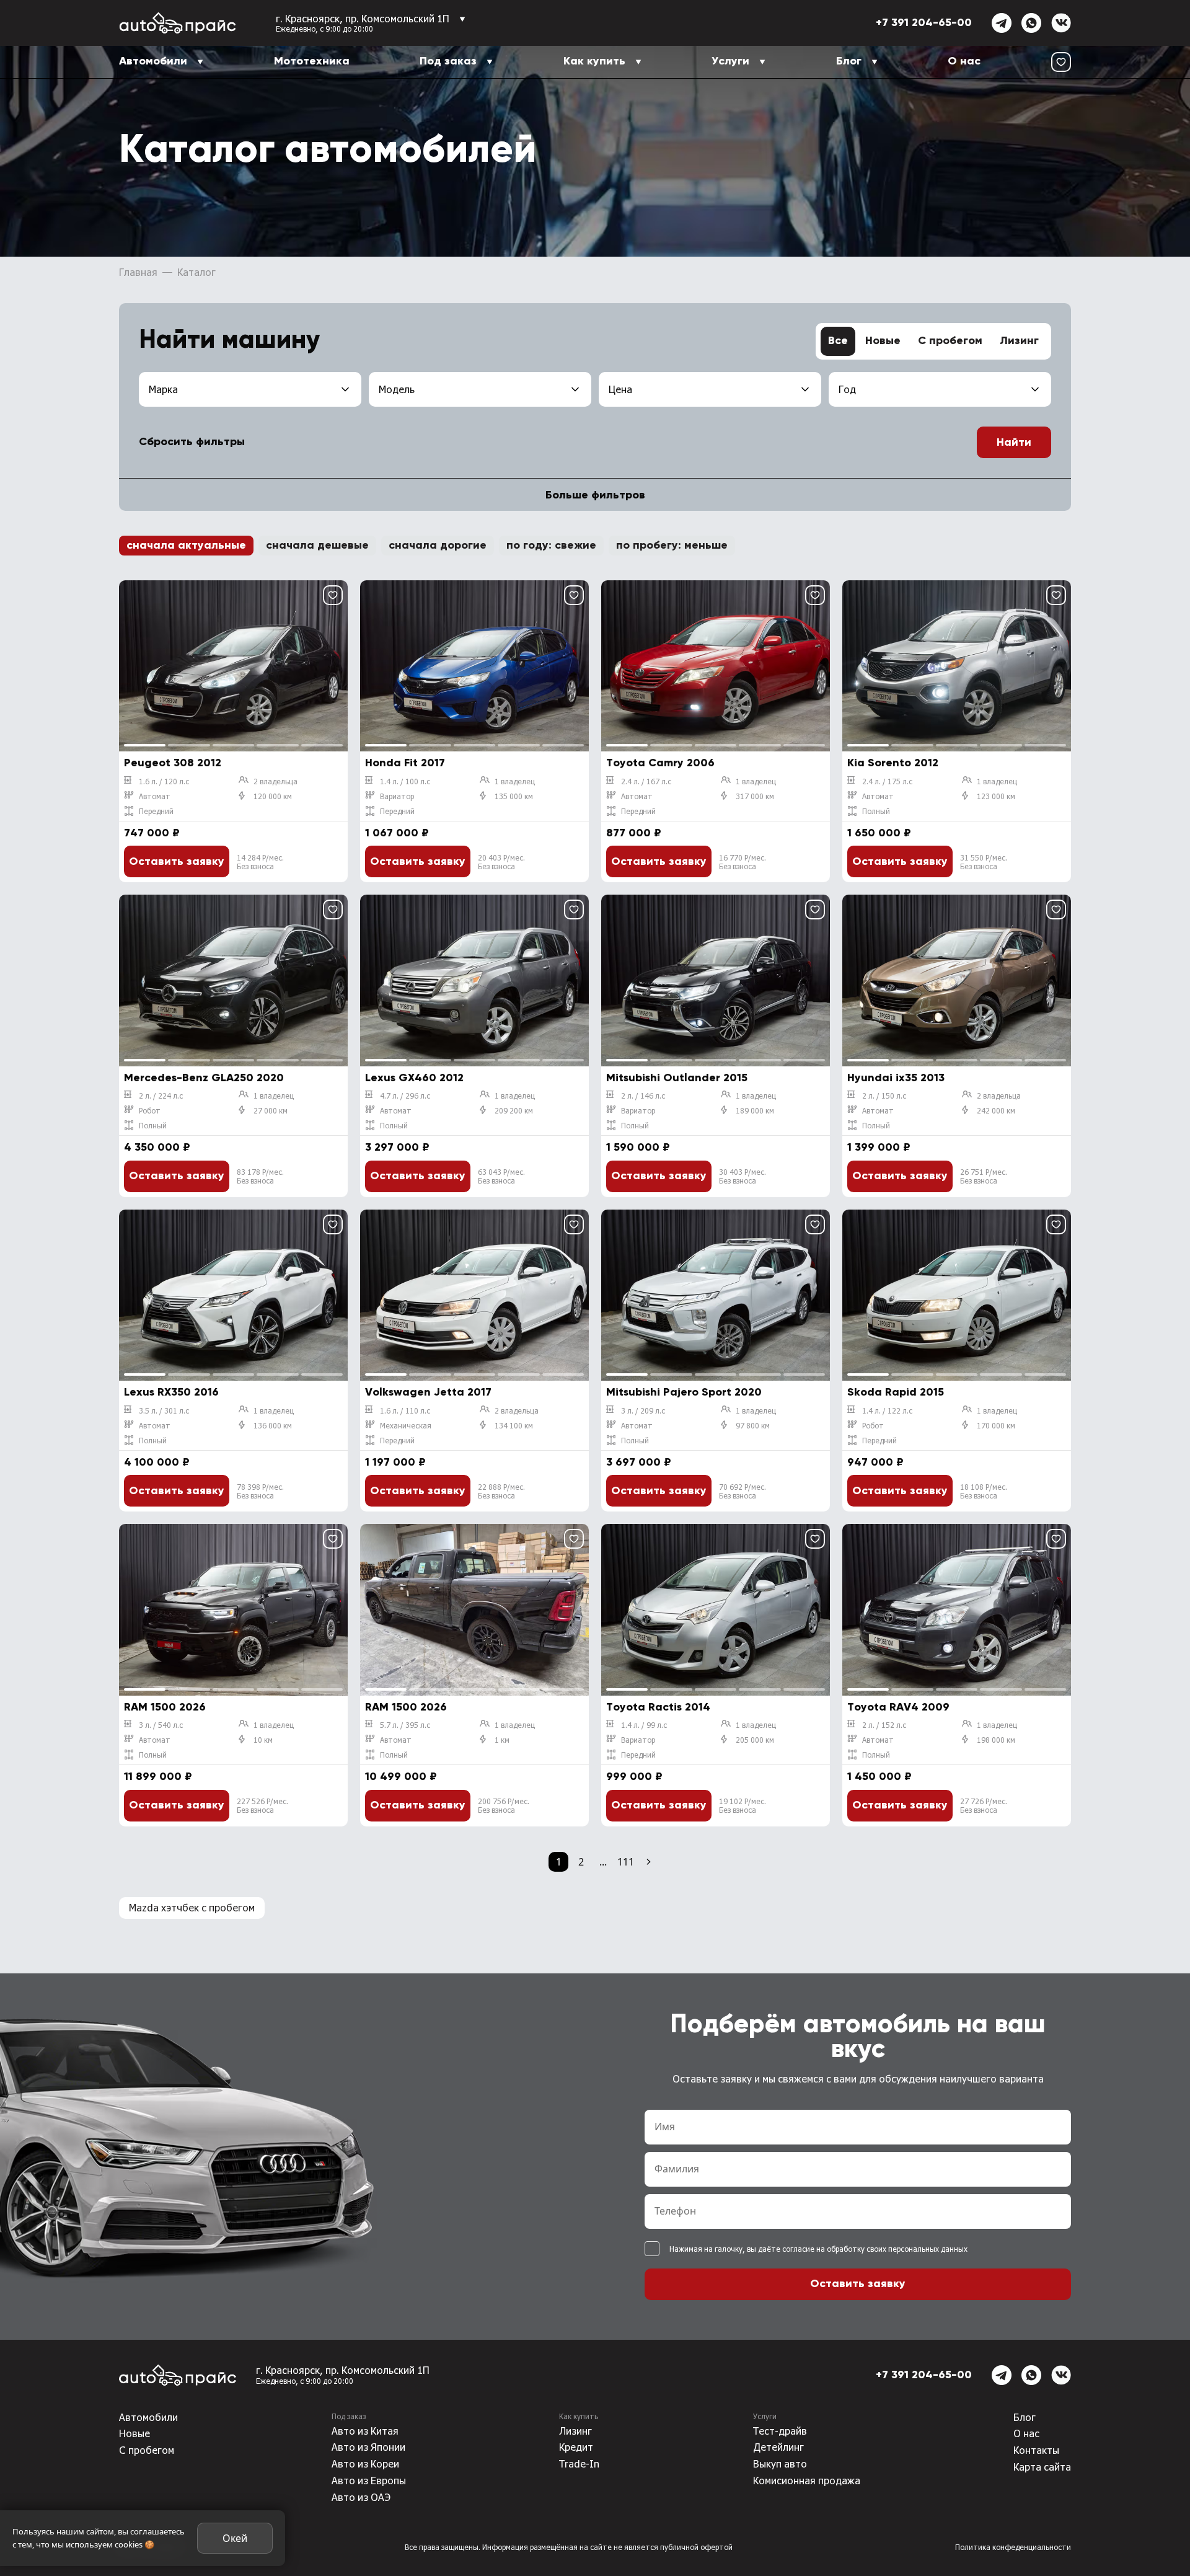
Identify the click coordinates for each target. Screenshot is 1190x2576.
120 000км (273, 796)
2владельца (275, 781)
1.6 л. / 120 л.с (164, 781)
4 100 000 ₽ (157, 1463)
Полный (876, 811)
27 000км (271, 1110)
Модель (397, 389)
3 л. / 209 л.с (643, 1410)
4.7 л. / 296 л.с (405, 1095)
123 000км (996, 796)
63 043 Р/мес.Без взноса (501, 1176)
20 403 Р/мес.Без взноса (501, 862)
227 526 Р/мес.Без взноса (262, 1805)
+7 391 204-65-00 (924, 23)
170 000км (996, 1425)
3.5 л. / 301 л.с (164, 1410)
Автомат (155, 796)
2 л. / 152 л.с (884, 1725)
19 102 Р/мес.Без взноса (743, 1805)
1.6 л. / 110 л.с (405, 1410)
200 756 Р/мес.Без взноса (504, 1805)
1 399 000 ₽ (879, 1148)
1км (502, 1740)
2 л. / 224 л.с (161, 1095)
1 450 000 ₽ (879, 1777)
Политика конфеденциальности (1013, 2547)
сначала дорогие (438, 546)
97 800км (753, 1425)
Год (847, 389)
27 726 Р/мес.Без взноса (984, 1805)
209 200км (514, 1110)
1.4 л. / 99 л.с (644, 1725)
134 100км (514, 1425)
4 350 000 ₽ (157, 1148)
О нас (964, 61)
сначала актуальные (186, 546)
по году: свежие (551, 546)
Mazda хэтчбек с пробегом (192, 1907)
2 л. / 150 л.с (884, 1095)
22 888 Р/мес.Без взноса (501, 1491)
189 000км (755, 1110)
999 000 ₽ (634, 1777)
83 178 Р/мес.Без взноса (260, 1176)
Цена (620, 389)
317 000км (755, 796)
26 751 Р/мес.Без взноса (984, 1176)
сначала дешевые (317, 546)
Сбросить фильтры (192, 442)
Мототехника (312, 61)
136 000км (273, 1425)
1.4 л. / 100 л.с (405, 781)
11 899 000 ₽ (158, 1777)
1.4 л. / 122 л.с (887, 1410)
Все (838, 341)
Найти (1014, 443)
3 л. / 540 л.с (161, 1725)
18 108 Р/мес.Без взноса (984, 1491)
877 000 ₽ (634, 833)
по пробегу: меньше (672, 546)
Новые (883, 341)
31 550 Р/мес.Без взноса (984, 862)
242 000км (996, 1110)
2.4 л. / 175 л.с (887, 781)
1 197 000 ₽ (395, 1463)
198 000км (996, 1740)
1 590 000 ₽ (638, 1148)
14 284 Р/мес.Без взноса (260, 862)
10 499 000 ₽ (401, 1777)
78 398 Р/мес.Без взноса (260, 1491)
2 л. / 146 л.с (643, 1095)
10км (263, 1740)
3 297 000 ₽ (397, 1148)
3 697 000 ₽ (639, 1463)
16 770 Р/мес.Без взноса (743, 862)
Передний (156, 811)
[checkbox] (652, 2249)
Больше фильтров (595, 495)
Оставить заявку (177, 862)
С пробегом (950, 341)
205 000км (755, 1740)
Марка (163, 389)
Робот (150, 1110)
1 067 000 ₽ (397, 833)
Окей (235, 2538)
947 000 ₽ (875, 1463)
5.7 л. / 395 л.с (405, 1725)
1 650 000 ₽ (879, 833)
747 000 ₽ (152, 833)
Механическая (406, 1425)
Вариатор (397, 796)
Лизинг (1019, 341)
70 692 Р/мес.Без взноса (743, 1491)
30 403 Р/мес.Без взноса (743, 1176)
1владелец (515, 781)
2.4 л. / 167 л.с (646, 781)
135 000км (514, 796)
